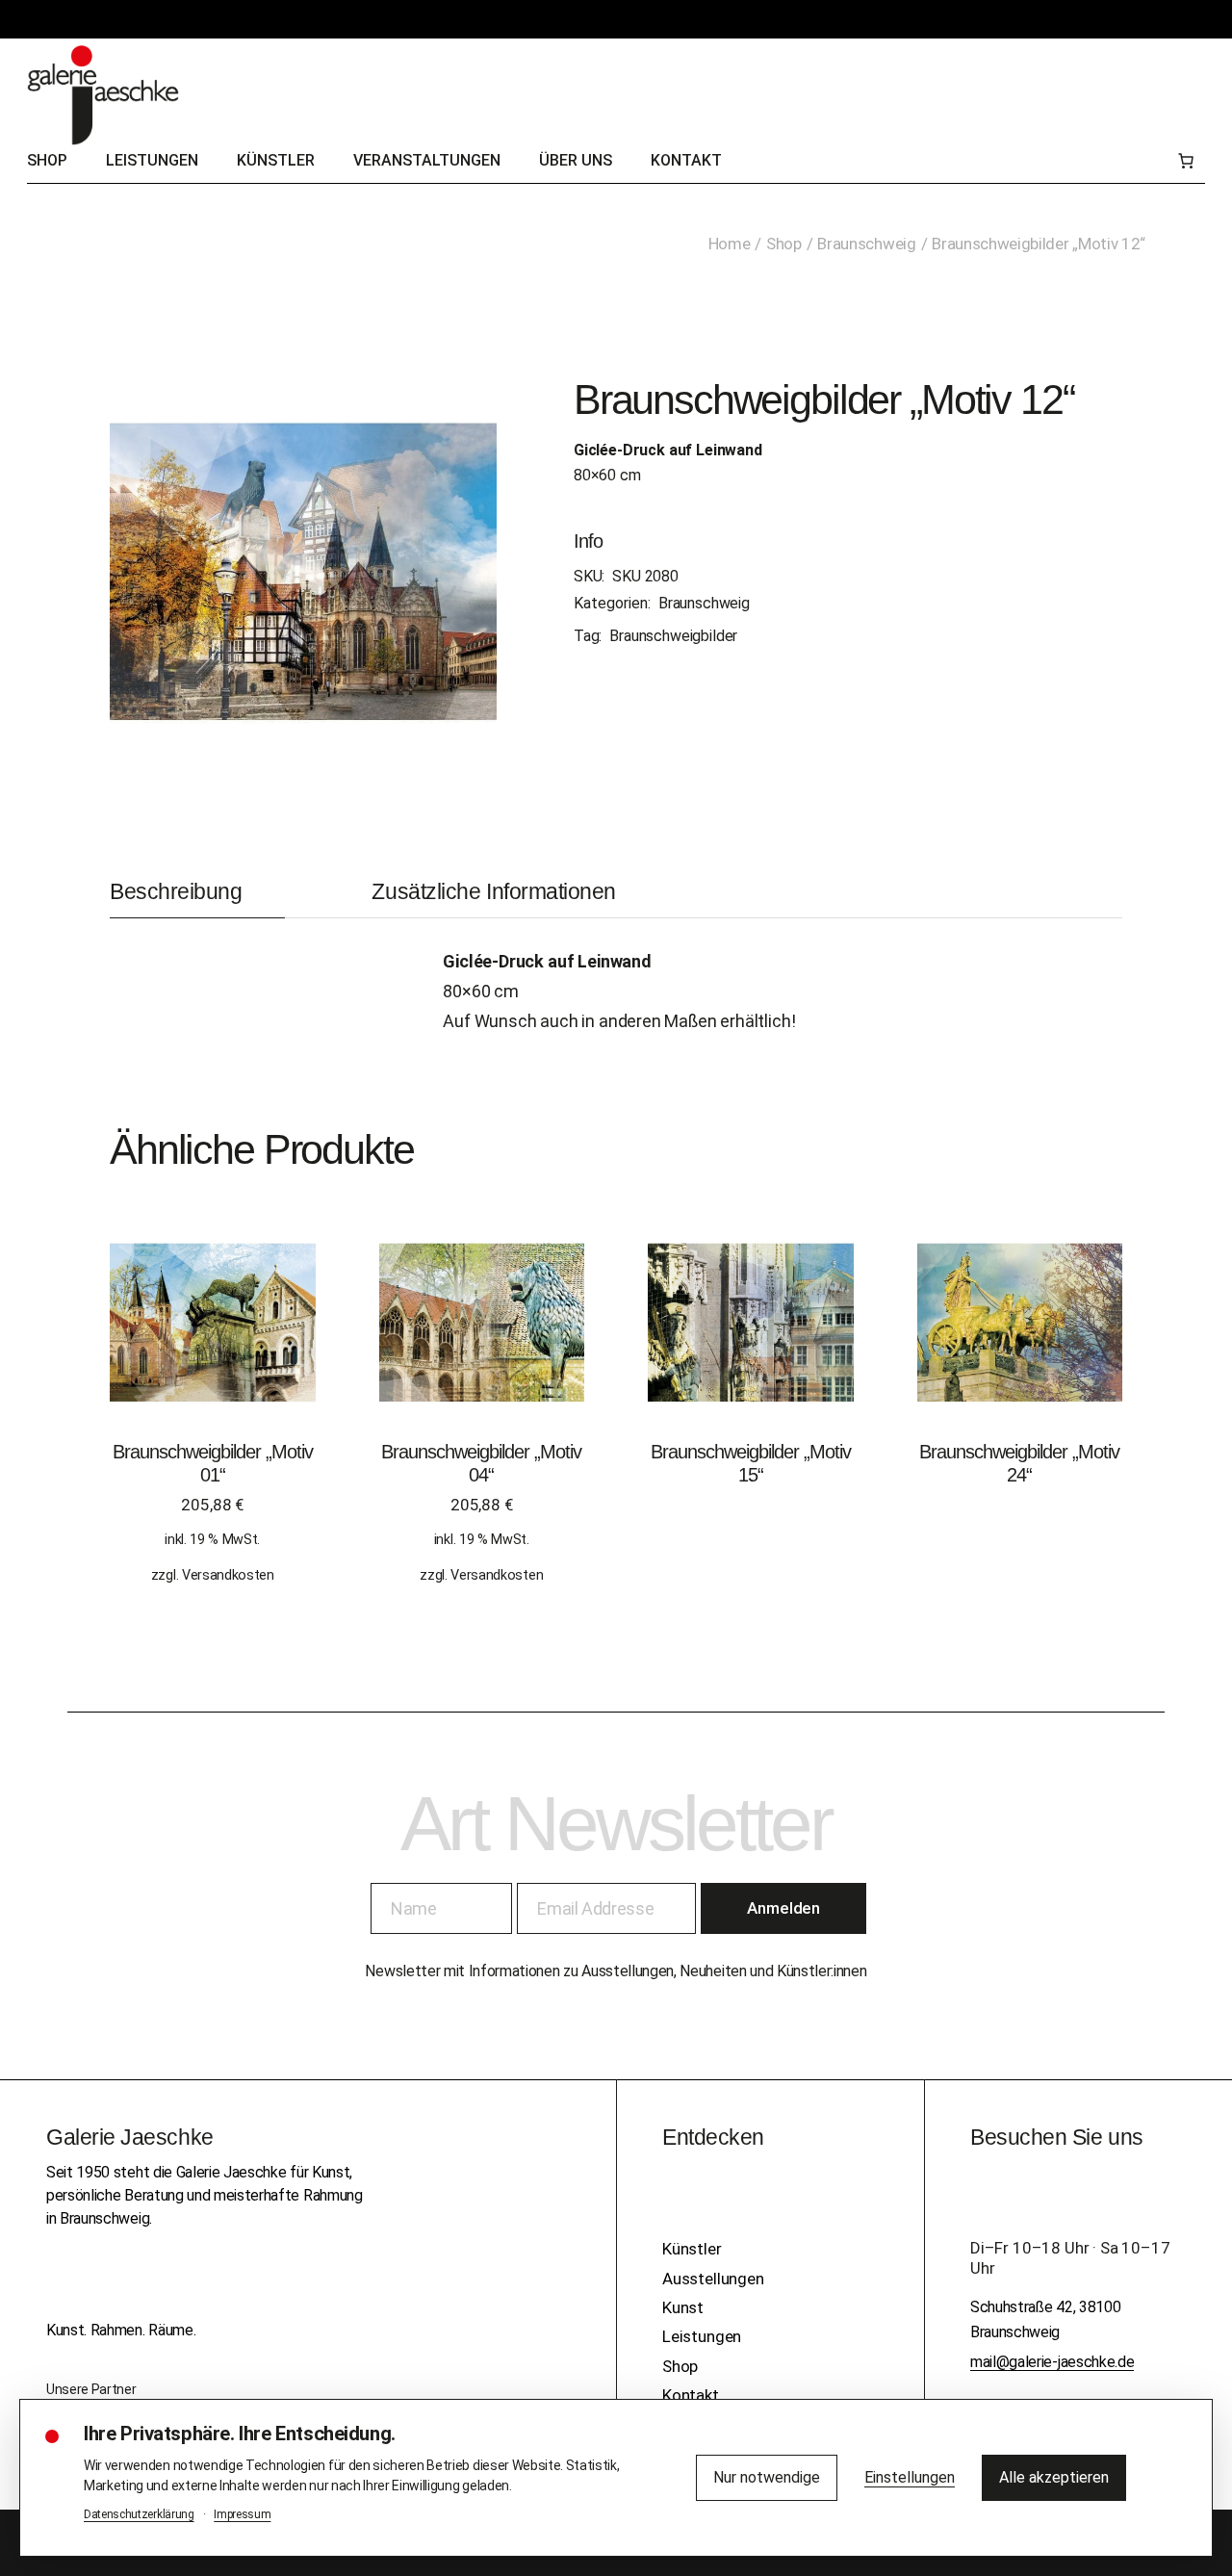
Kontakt (691, 2395)
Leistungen (702, 2336)
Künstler (692, 2249)
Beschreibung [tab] (176, 892)
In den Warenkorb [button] (212, 1342)
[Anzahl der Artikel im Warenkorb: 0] (1186, 161)
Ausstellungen (713, 2279)
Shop (680, 2366)
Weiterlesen (750, 1342)
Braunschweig (704, 603)
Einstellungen (910, 2477)
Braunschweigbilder (673, 636)
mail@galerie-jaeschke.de (1052, 2362)
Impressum (242, 2514)
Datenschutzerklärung (139, 2514)
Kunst (683, 2307)
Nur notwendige (767, 2477)
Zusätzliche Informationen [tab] (494, 892)
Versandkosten (228, 1575)
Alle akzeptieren (1054, 2477)
